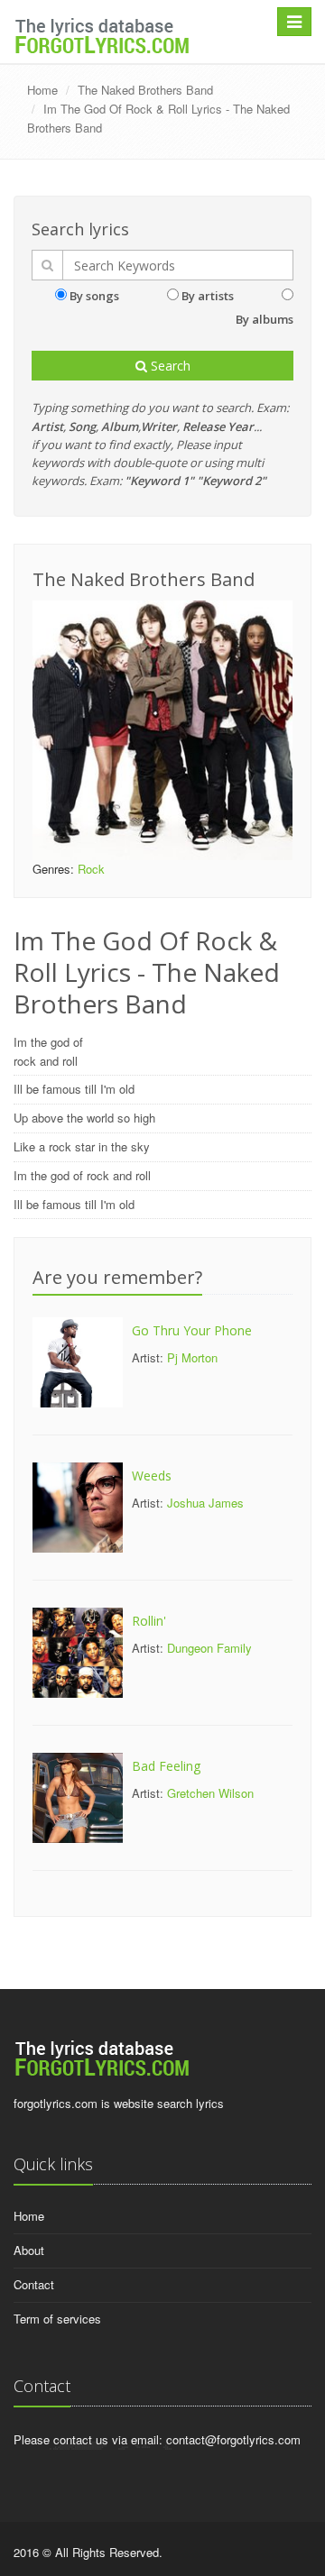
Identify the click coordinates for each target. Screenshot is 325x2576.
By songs (94, 296)
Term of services (57, 2319)
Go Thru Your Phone (192, 1330)
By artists (208, 296)
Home (42, 90)
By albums (265, 319)
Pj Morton (192, 1357)
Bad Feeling (166, 1766)
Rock (91, 869)
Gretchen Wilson (210, 1793)
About (29, 2250)
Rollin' (149, 1621)
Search (169, 366)
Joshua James (205, 1503)
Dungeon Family (209, 1648)
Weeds (152, 1476)
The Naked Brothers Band (145, 90)
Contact (34, 2284)
